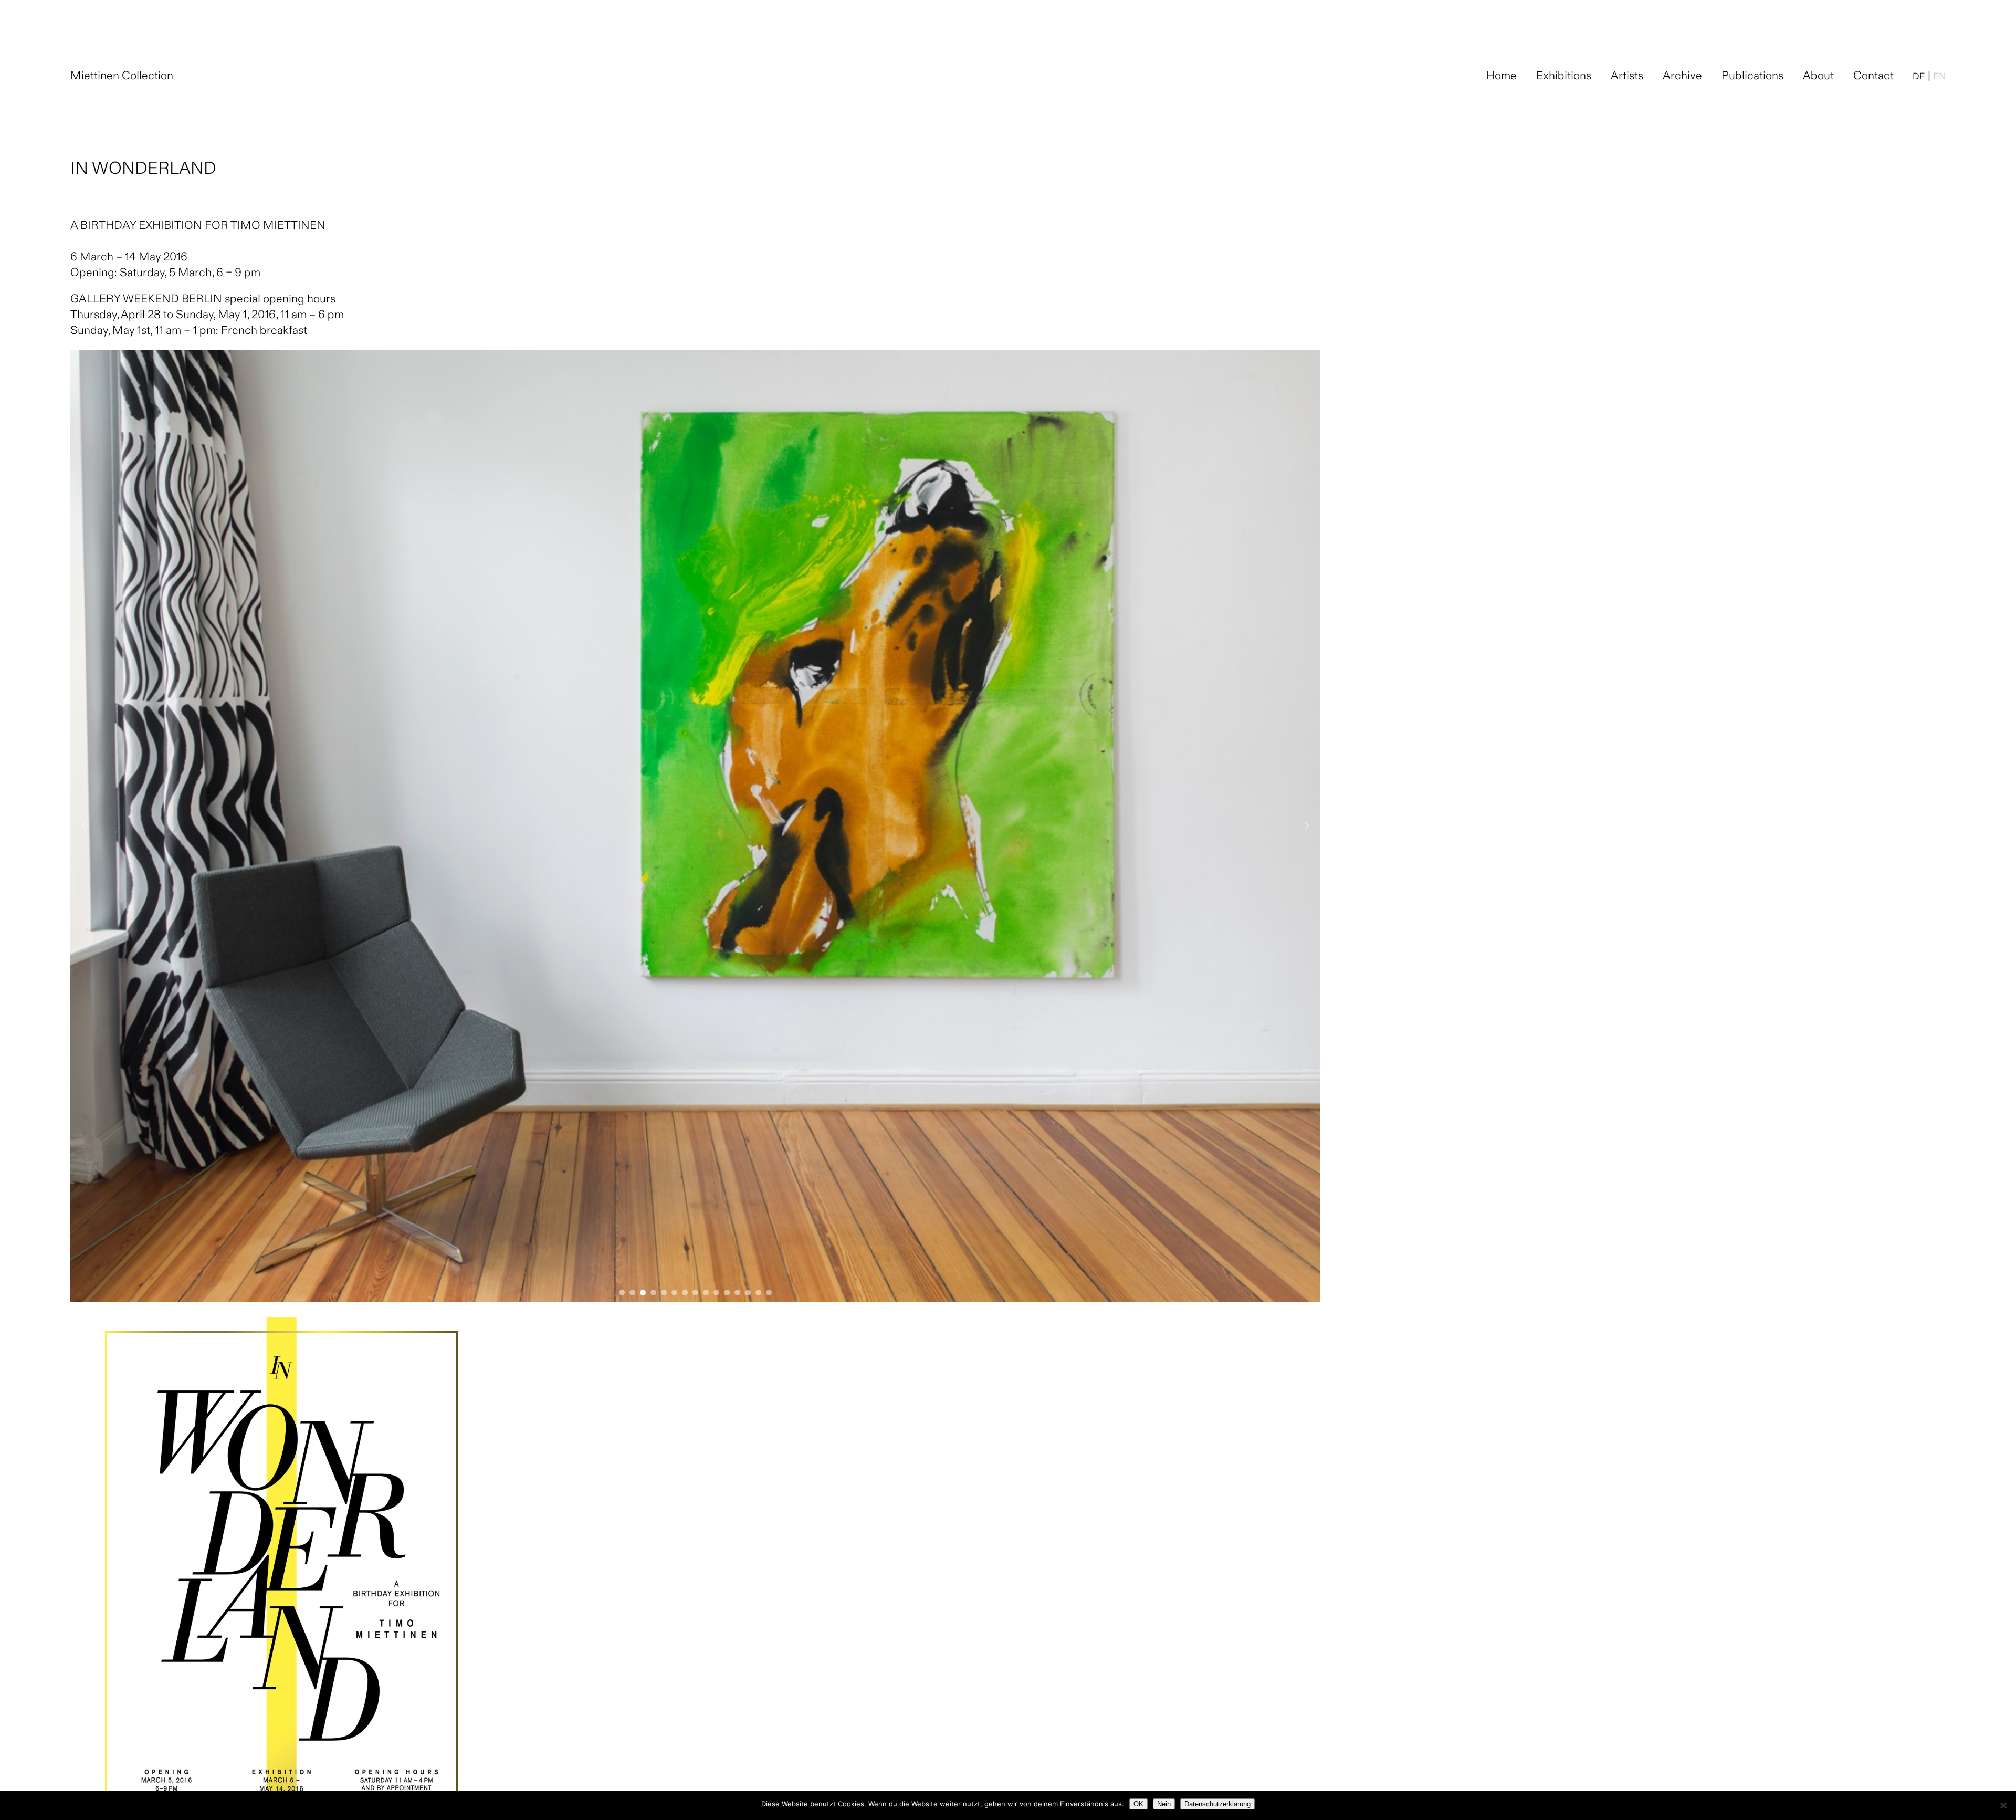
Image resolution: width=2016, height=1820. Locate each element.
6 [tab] (674, 1290)
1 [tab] (622, 1290)
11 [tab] (727, 1290)
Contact (1873, 77)
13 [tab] (748, 1290)
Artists (1627, 77)
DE (1919, 77)
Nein (1164, 1804)
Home (1501, 77)
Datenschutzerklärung (1217, 1804)
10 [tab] (716, 1290)
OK (1138, 1804)
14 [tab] (758, 1290)
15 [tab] (769, 1290)
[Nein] (2003, 1805)
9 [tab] (706, 1290)
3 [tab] (643, 1290)
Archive (1682, 77)
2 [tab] (632, 1290)
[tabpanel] (695, 826)
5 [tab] (664, 1290)
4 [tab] (653, 1290)
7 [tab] (685, 1290)
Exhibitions (1564, 77)
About (1818, 77)
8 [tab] (695, 1290)
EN (1939, 77)
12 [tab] (737, 1290)
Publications (1752, 77)
